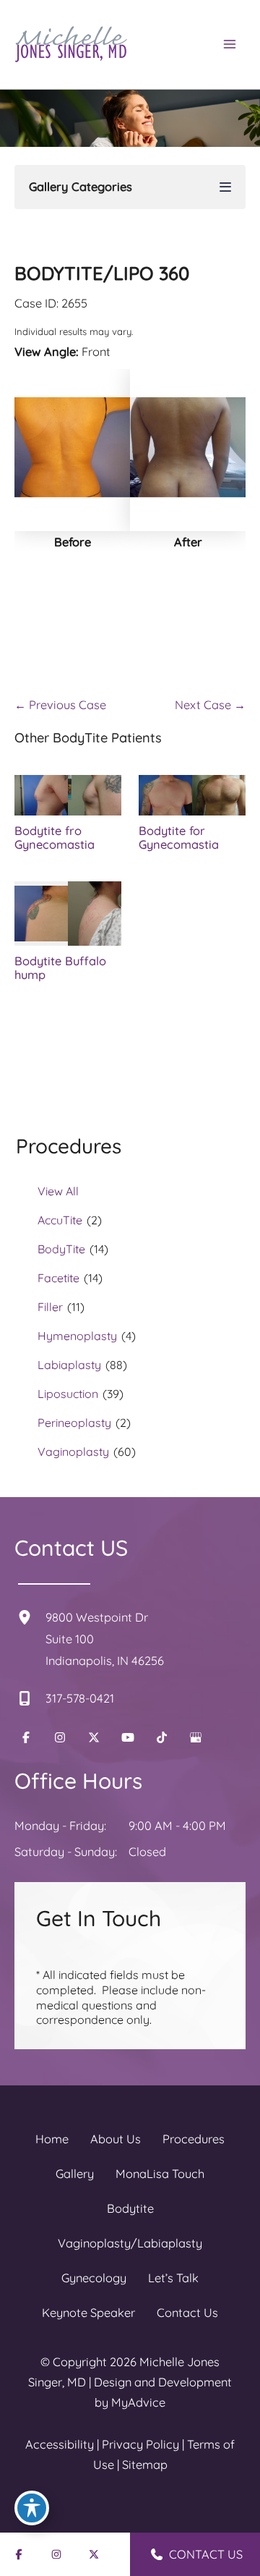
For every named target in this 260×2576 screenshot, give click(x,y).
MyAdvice (138, 2402)
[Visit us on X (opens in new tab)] (94, 1737)
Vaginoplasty (73, 1452)
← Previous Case (60, 705)
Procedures (194, 2139)
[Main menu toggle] (229, 45)
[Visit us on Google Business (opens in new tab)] (196, 1737)
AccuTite (60, 1220)
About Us (116, 2139)
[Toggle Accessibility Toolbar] (32, 2508)
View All (58, 1191)
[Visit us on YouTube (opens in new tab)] (128, 1737)
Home (52, 2139)
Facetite (58, 1278)
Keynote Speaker (88, 2313)
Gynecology (94, 2278)
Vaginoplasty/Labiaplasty (130, 2243)
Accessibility (60, 2444)
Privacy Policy (140, 2444)
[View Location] (30, 1617)
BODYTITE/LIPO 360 (102, 273)
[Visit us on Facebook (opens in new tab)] (26, 1737)
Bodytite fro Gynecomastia (55, 838)
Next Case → (210, 705)
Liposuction (68, 1394)
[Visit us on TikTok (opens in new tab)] (162, 1737)
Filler (50, 1307)
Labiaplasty (69, 1365)
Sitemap (145, 2465)
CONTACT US (204, 2554)
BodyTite (61, 1249)
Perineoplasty (74, 1423)
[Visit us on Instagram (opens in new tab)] (60, 1737)
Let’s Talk (173, 2278)
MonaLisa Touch (160, 2174)
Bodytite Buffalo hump (60, 968)
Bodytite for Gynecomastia (179, 838)
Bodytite (130, 2208)
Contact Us (187, 2313)
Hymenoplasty (77, 1336)
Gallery (75, 2174)
